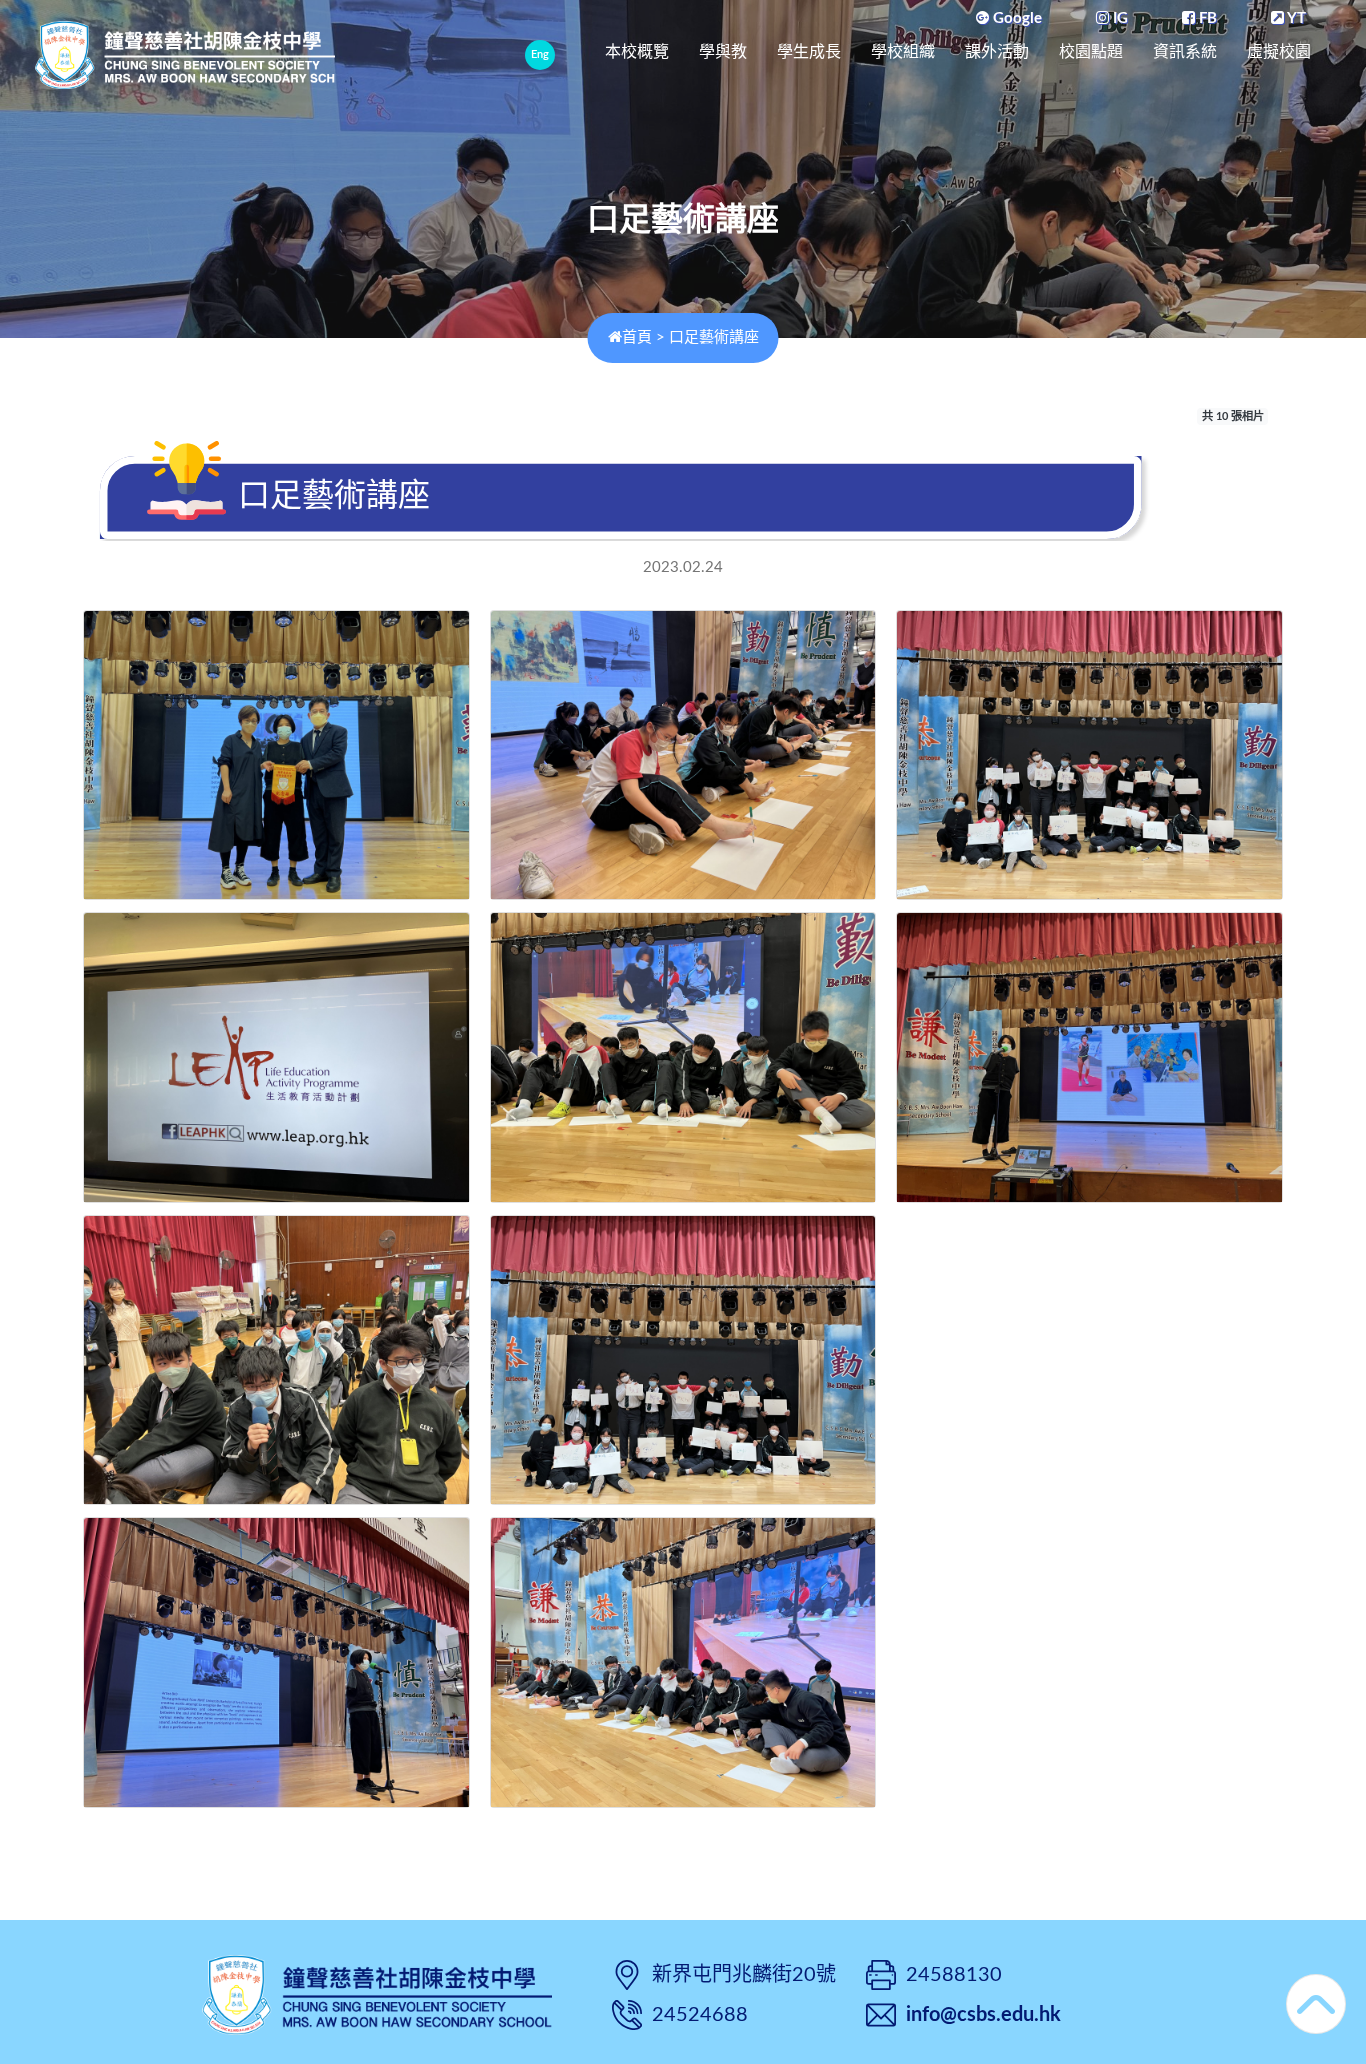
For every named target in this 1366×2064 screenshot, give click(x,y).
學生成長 (809, 51)
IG (1118, 18)
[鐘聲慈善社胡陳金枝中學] (377, 1992)
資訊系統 (1185, 51)
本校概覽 (637, 51)
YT (1295, 18)
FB (1206, 18)
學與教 (723, 51)
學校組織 (903, 51)
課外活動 (997, 51)
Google (1015, 18)
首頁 (637, 337)
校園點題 (1091, 51)
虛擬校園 (1279, 51)
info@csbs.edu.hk (983, 2015)
